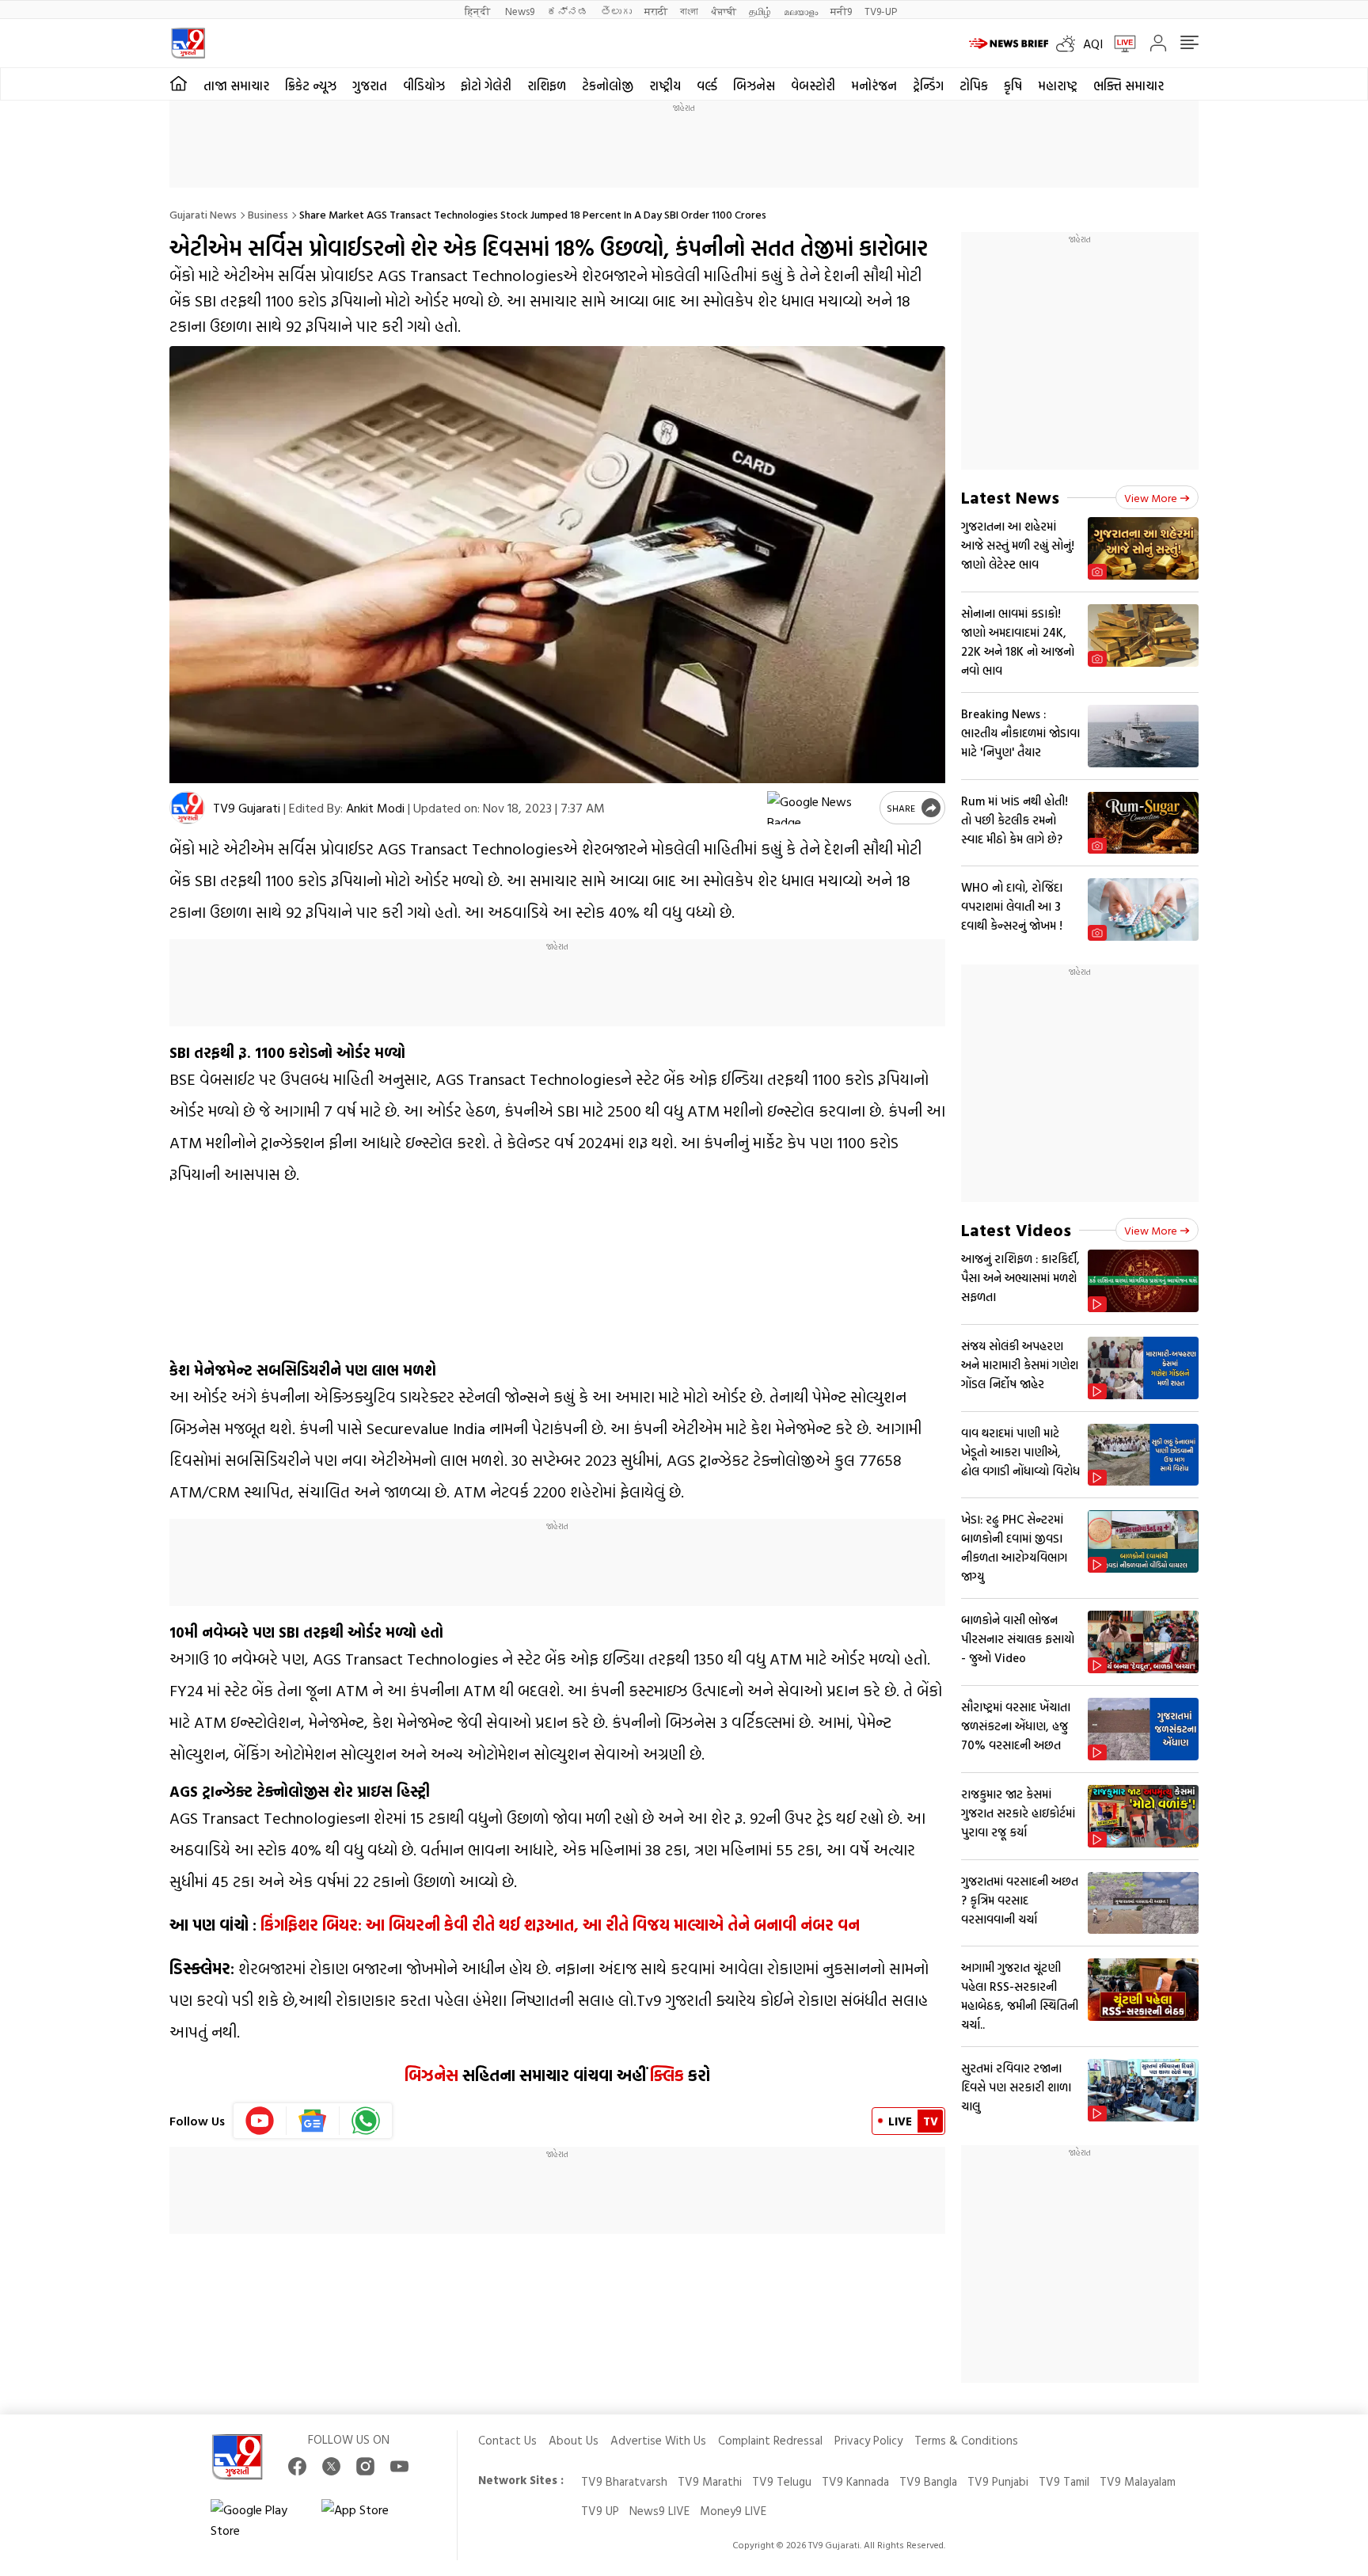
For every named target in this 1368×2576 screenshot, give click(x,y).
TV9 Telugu (782, 2481)
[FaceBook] (297, 2466)
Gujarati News (203, 214)
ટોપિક (974, 86)
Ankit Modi (375, 808)
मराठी (656, 11)
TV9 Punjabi (998, 2481)
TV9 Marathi (710, 2481)
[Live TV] (1119, 44)
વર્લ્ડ (707, 86)
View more (1151, 498)
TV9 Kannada (855, 2481)
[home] (179, 84)
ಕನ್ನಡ (568, 11)
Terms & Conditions (966, 2440)
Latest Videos (1016, 1229)
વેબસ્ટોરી (813, 86)
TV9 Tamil (1064, 2481)
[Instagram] (365, 2466)
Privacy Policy (868, 2440)
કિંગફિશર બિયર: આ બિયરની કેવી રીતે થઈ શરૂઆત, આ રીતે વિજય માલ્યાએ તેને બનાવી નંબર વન (560, 1924)
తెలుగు (616, 11)
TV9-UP (881, 11)
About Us (574, 2440)
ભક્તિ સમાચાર (1129, 86)
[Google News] (313, 2121)
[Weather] (1070, 44)
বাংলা (689, 11)
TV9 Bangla (928, 2481)
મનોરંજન (874, 86)
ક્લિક (667, 2075)
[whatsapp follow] (366, 2121)
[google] (820, 808)
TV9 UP (600, 2511)
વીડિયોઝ (424, 86)
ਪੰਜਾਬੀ (724, 11)
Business (268, 214)
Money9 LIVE (733, 2511)
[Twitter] (331, 2466)
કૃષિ (1013, 86)
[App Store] (369, 2520)
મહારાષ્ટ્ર (1058, 86)
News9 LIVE (659, 2511)
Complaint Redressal (770, 2440)
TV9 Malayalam (1138, 2481)
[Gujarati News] (188, 43)
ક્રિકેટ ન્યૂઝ (311, 86)
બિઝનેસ (754, 86)
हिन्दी (479, 11)
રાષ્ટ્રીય (665, 86)
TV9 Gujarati (247, 808)
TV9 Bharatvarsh (624, 2481)
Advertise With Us (658, 2440)
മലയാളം (801, 11)
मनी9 (841, 11)
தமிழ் (760, 11)
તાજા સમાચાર (236, 86)
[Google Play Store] (258, 2520)
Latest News (1010, 497)
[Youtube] (260, 2121)
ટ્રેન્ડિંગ (928, 86)
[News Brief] (1009, 44)
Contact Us (507, 2440)
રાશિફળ (547, 86)
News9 (520, 11)
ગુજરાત (370, 86)
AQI (1093, 44)
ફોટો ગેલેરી (486, 86)
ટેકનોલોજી (608, 86)
